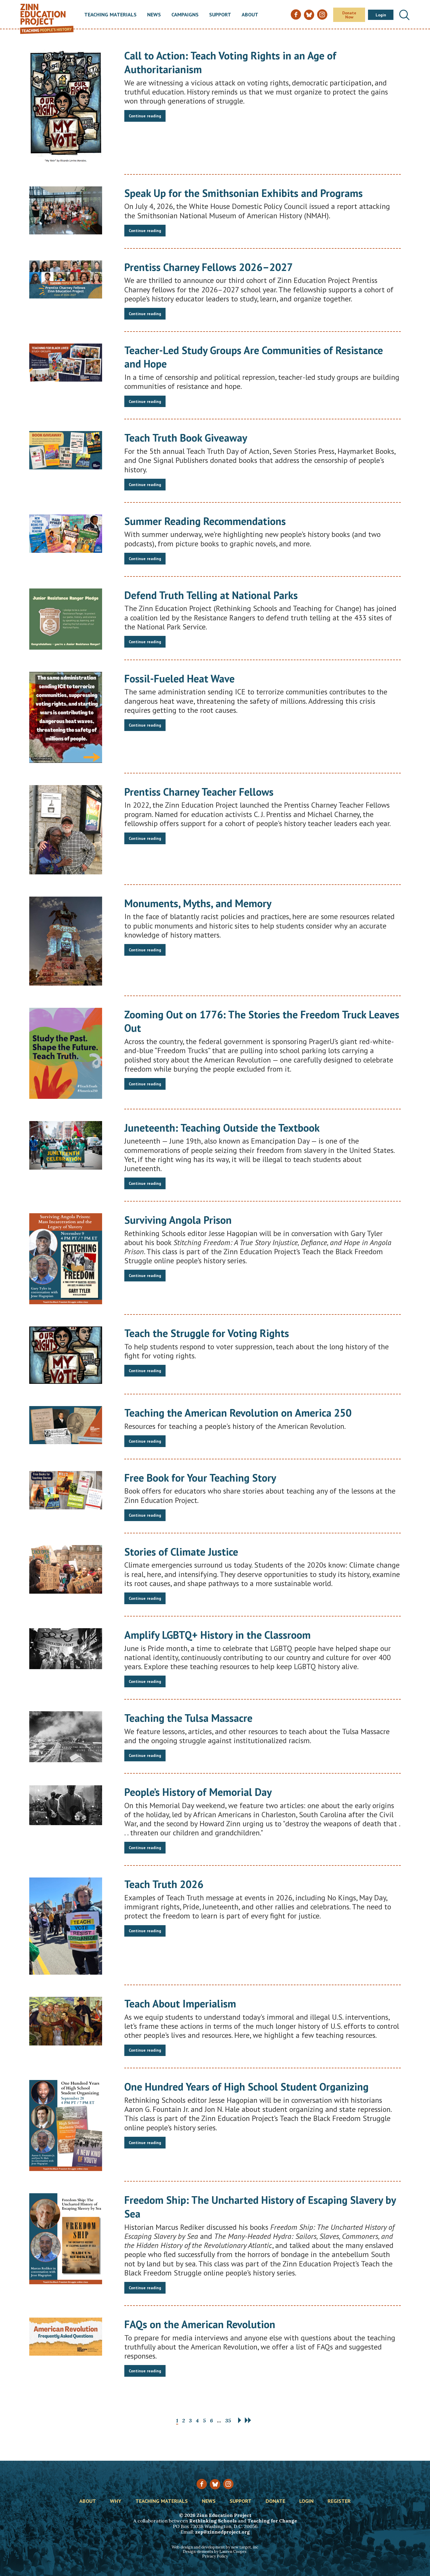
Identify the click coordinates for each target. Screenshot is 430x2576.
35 (228, 2420)
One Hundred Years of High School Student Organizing (246, 2087)
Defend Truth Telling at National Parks (211, 595)
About (250, 15)
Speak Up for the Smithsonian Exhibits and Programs (244, 193)
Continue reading (145, 116)
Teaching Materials (110, 15)
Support (220, 15)
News (154, 15)
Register (339, 2501)
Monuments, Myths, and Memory (198, 903)
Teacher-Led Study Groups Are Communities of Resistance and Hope (254, 357)
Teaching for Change (272, 2521)
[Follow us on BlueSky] (215, 2484)
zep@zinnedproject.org (222, 2532)
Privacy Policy (215, 2556)
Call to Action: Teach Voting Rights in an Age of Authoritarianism (230, 62)
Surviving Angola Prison (178, 1220)
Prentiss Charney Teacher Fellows (199, 792)
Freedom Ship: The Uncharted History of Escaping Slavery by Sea (260, 2207)
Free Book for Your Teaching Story (200, 1478)
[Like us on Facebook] (202, 2484)
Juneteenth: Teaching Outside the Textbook (222, 1128)
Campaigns (185, 15)
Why (116, 2501)
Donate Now (349, 15)
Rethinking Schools (213, 2521)
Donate (275, 2501)
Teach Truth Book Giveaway (186, 438)
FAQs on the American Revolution (200, 2324)
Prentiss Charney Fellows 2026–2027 (209, 267)
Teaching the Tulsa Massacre (188, 1718)
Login (381, 15)
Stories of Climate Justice (181, 1552)
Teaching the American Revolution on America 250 (238, 1413)
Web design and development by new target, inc (215, 2547)
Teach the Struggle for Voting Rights (207, 1333)
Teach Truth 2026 (164, 1884)
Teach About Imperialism (180, 2003)
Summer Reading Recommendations (205, 521)
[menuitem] (110, 15)
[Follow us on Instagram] (228, 2484)
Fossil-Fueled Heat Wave (179, 678)
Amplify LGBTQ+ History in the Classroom (217, 1635)
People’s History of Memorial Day (198, 1792)
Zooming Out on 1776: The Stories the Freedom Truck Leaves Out (262, 1021)
